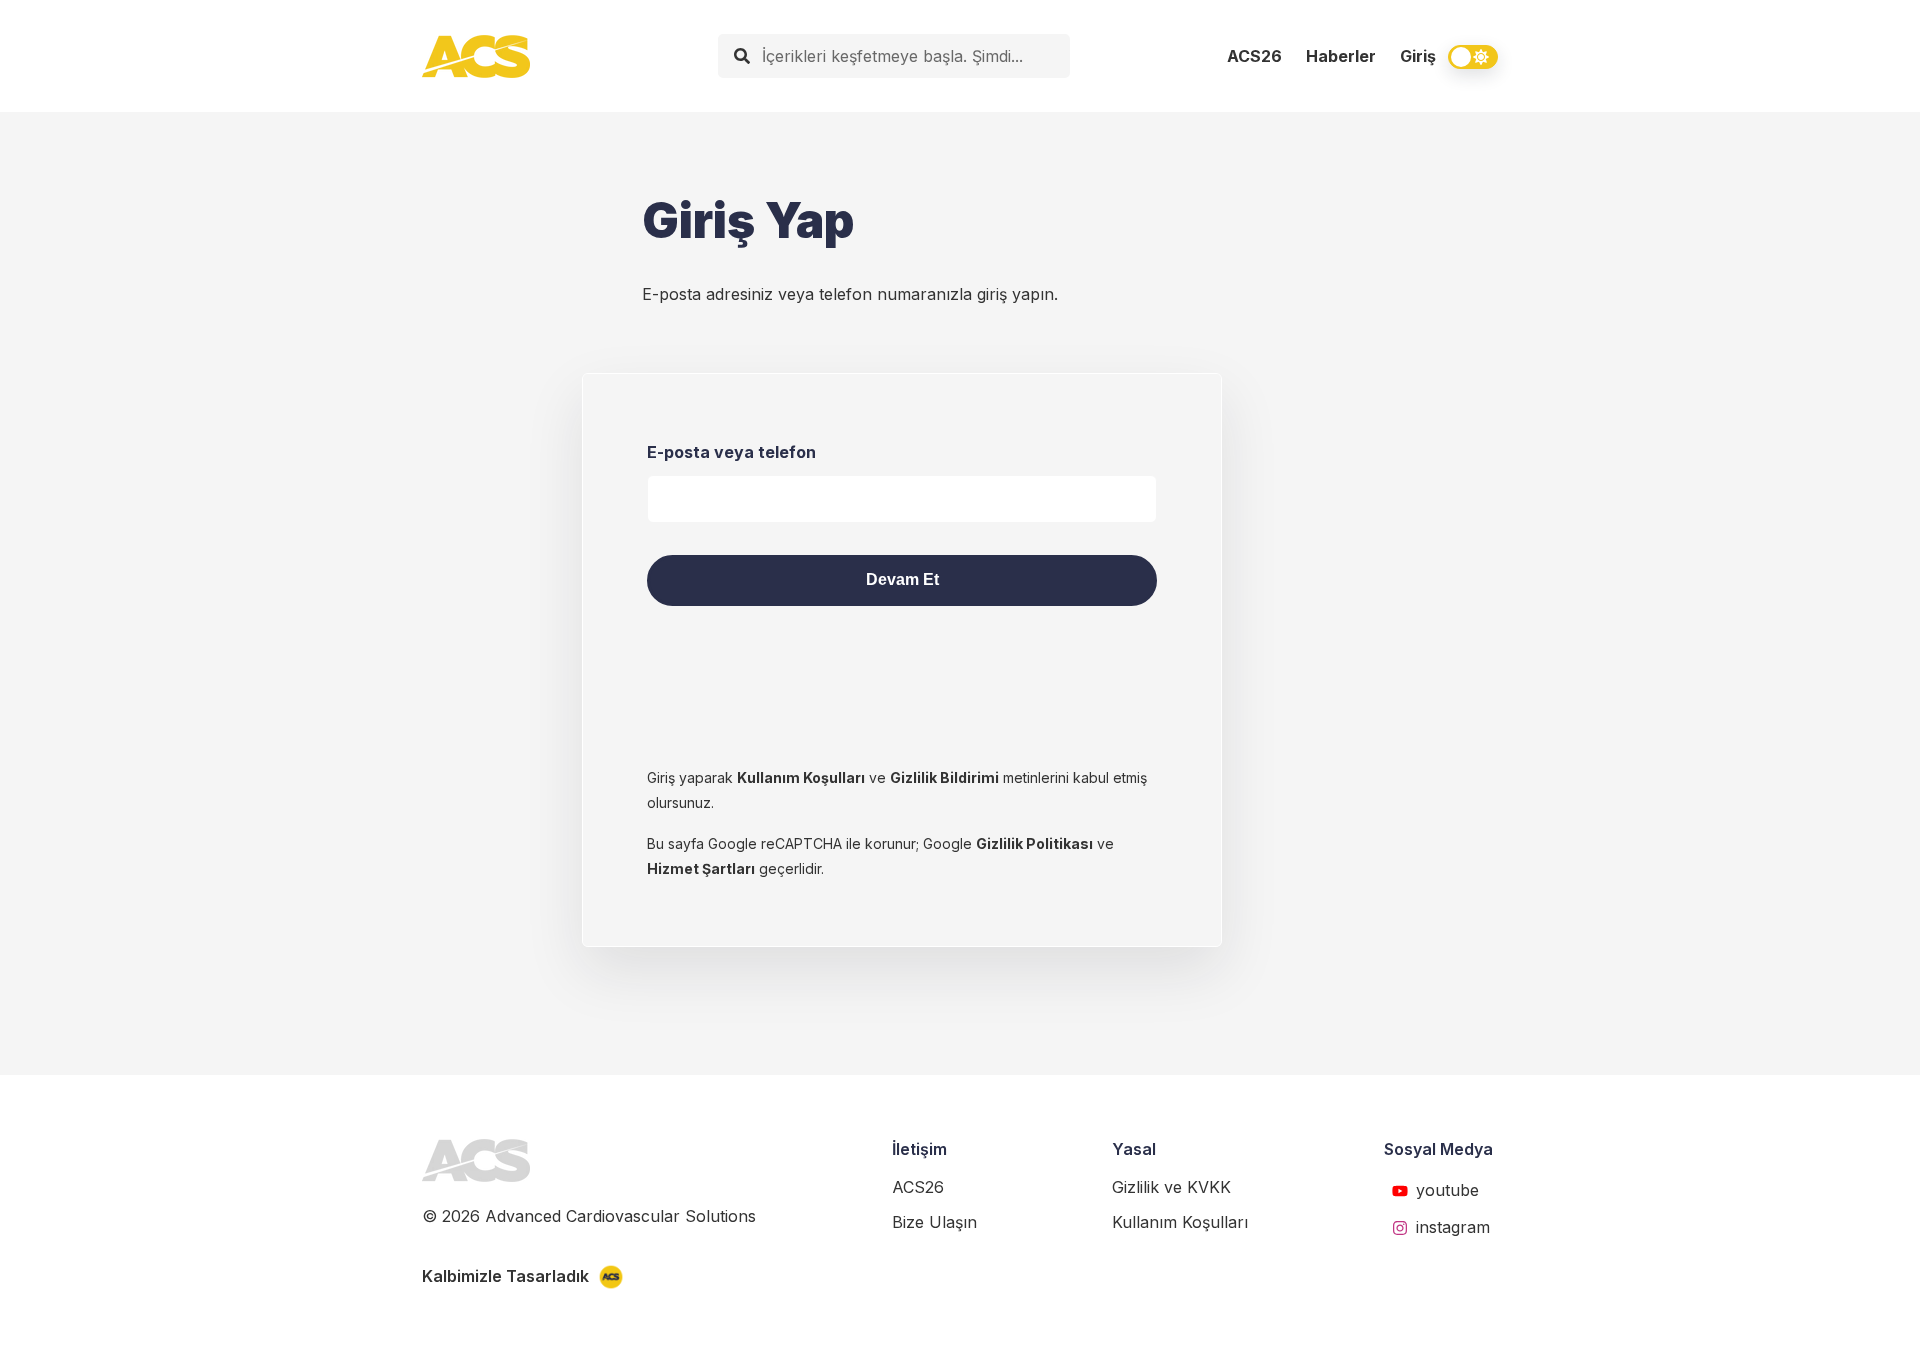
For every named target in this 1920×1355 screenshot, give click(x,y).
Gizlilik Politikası (1034, 843)
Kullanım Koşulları (801, 777)
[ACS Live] (476, 56)
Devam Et (902, 579)
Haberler (1341, 56)
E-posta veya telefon (731, 452)
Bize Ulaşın (934, 1222)
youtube (1447, 1190)
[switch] (1473, 57)
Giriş (1418, 56)
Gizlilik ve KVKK (1171, 1187)
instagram (1453, 1227)
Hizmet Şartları (701, 868)
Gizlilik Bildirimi (944, 777)
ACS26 (1254, 56)
